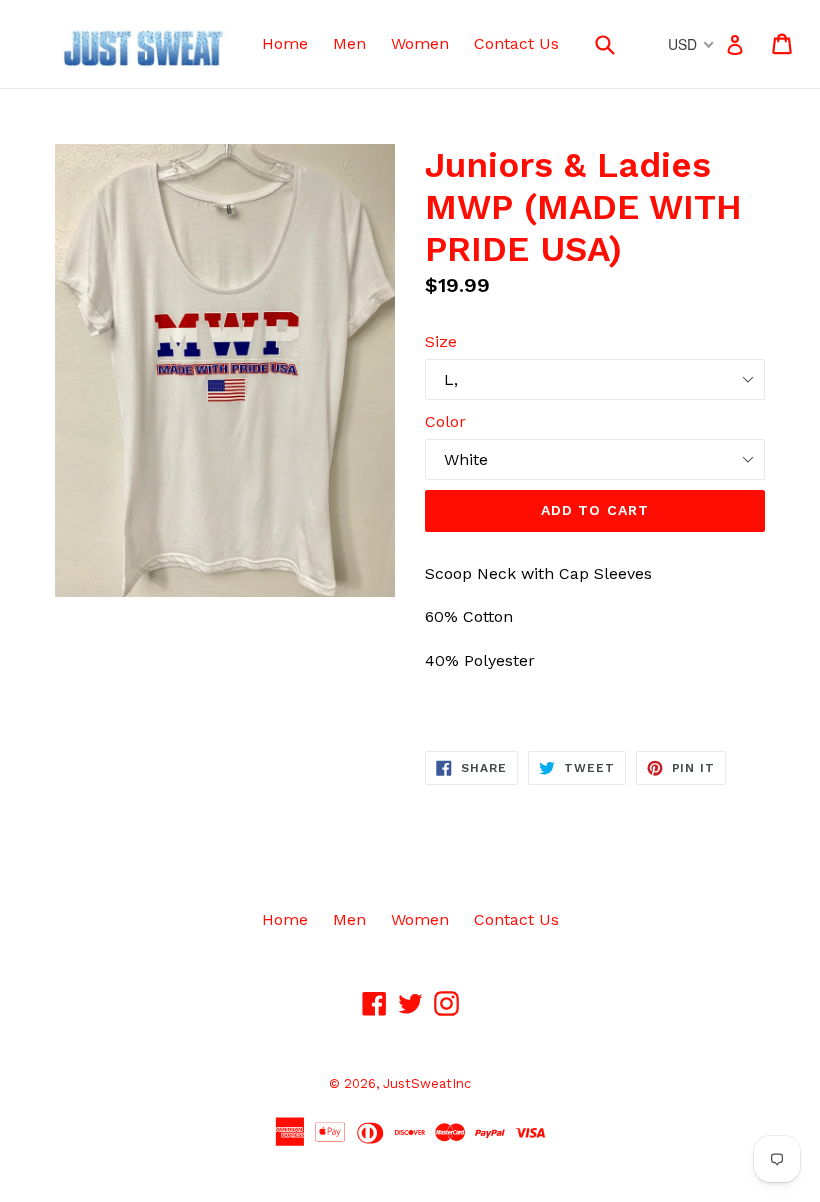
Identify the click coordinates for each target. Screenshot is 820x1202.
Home (285, 43)
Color (445, 421)
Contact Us (516, 43)
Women (420, 43)
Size (441, 341)
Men (349, 43)
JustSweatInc (427, 1083)
